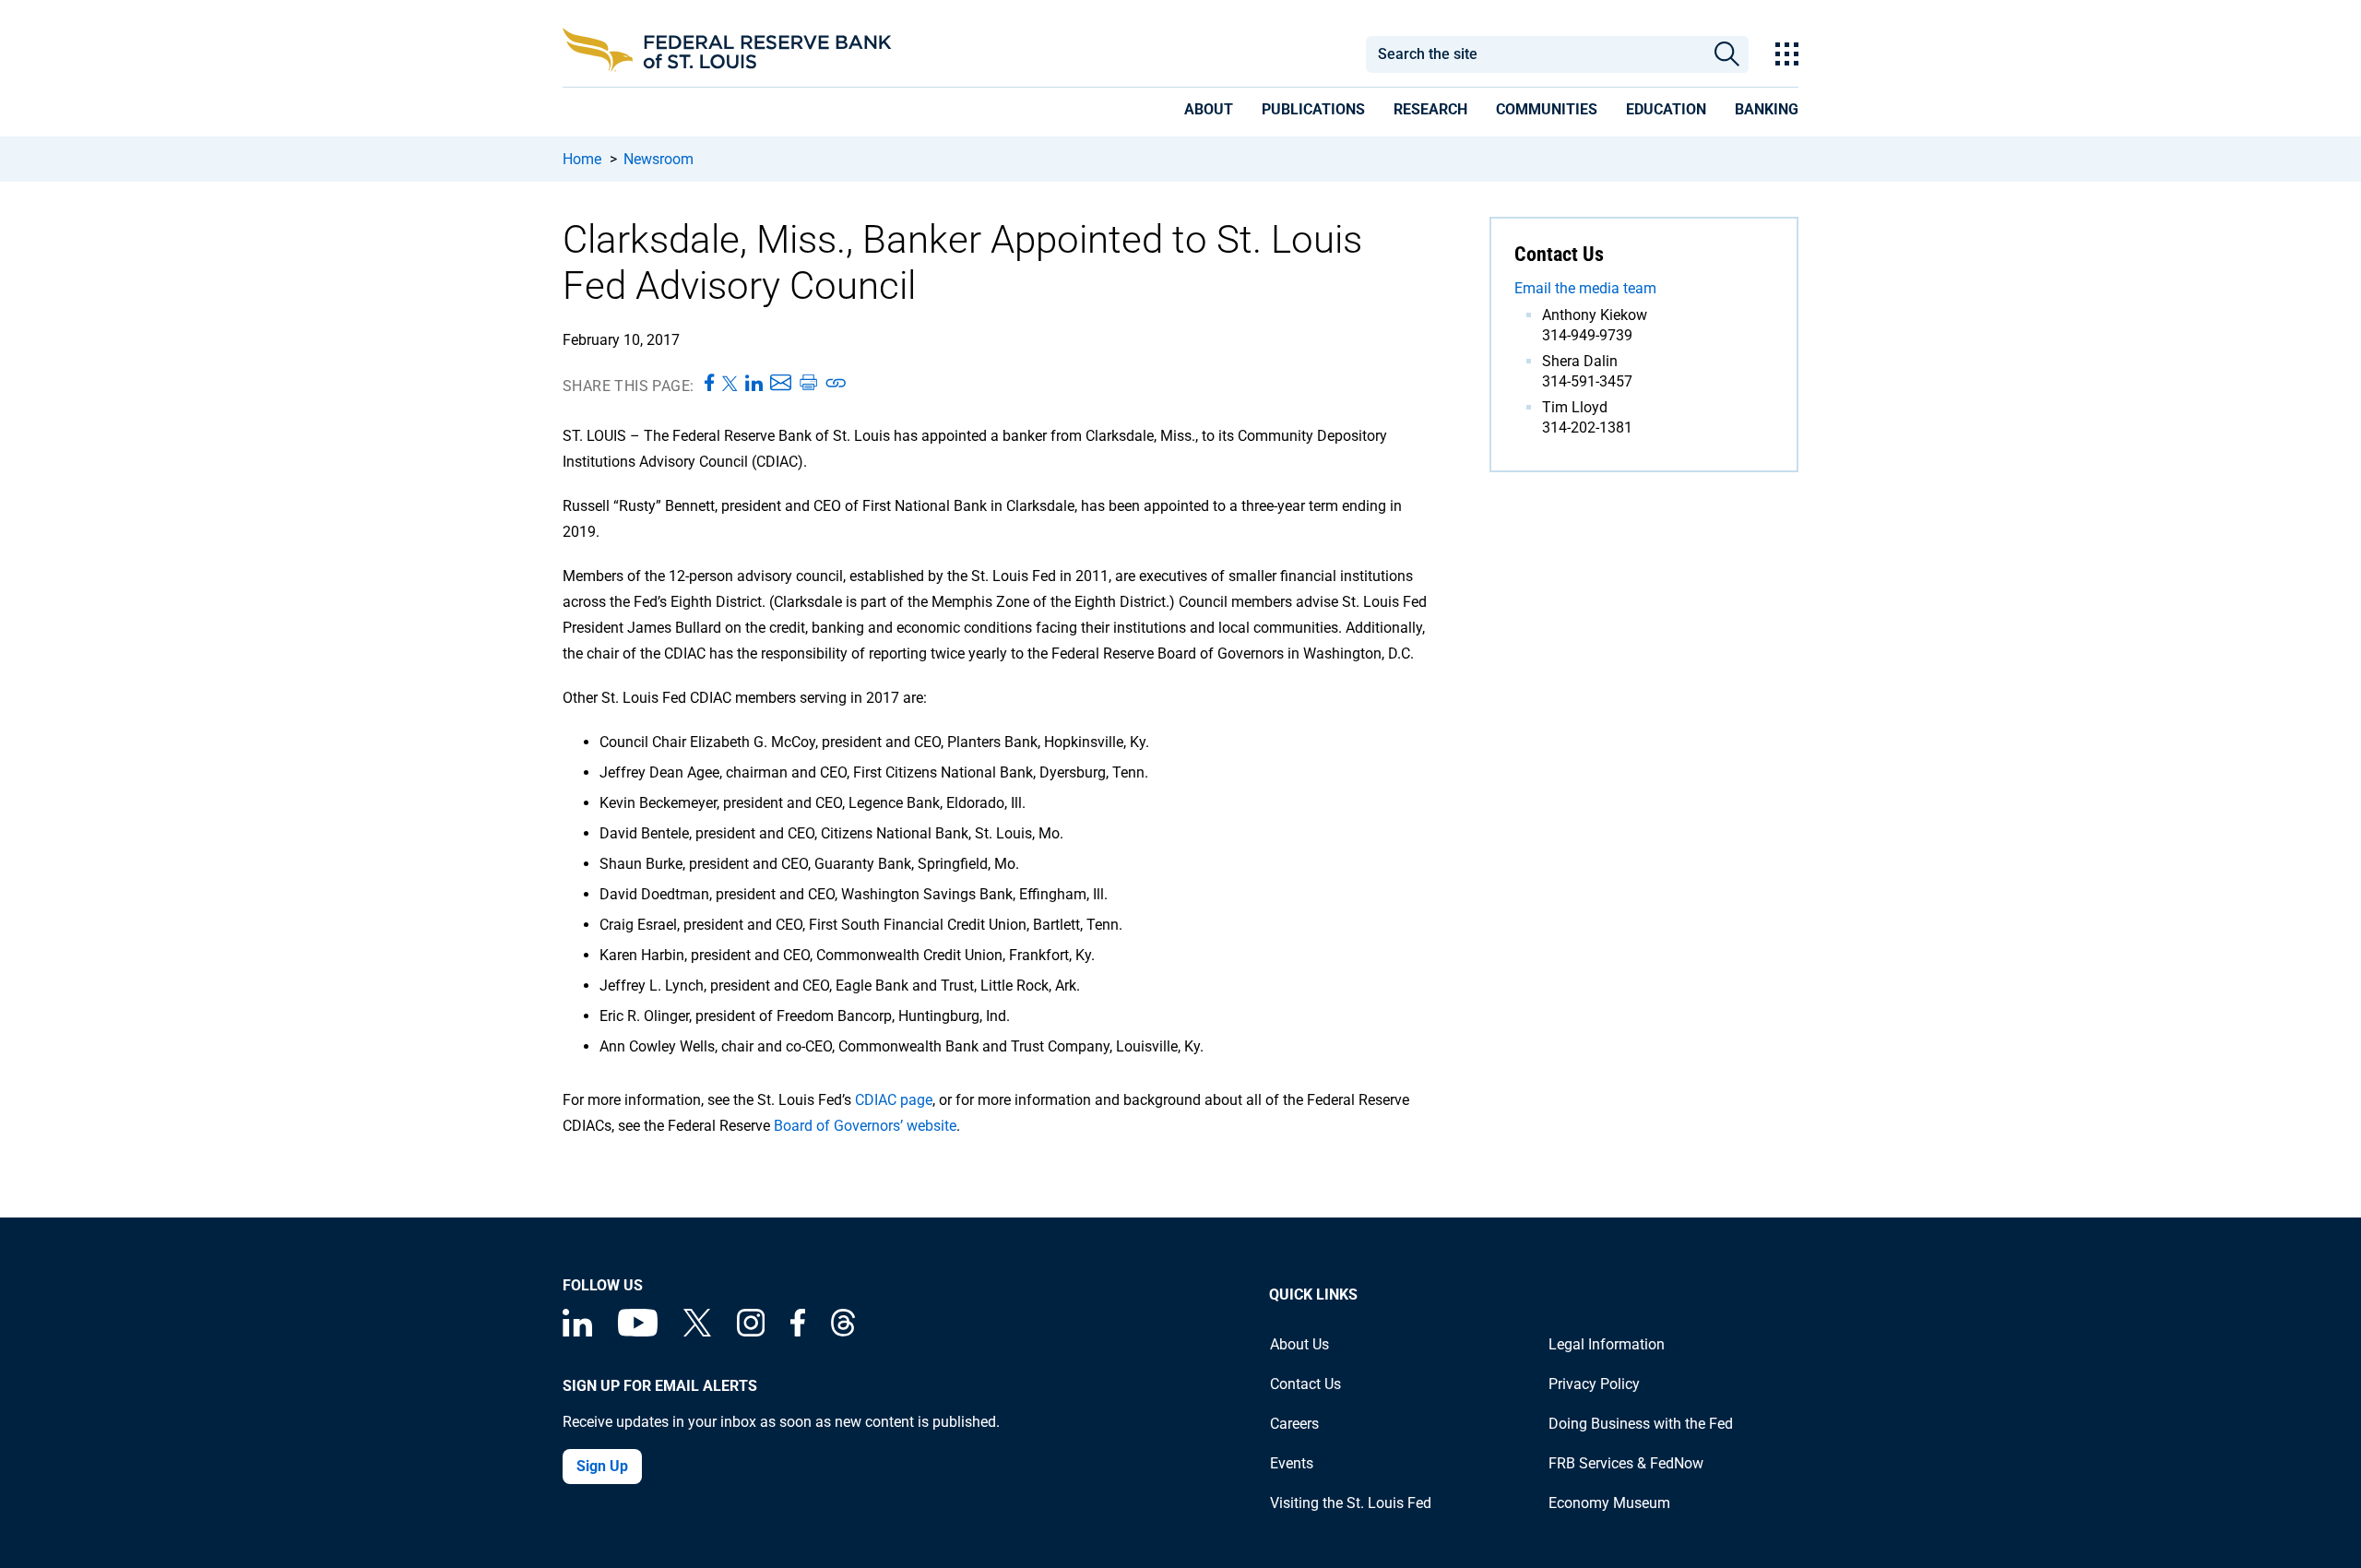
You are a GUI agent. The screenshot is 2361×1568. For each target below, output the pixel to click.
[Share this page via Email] (781, 384)
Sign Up (602, 1466)
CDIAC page (894, 1100)
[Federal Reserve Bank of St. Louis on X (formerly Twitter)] (697, 1331)
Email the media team (1585, 288)
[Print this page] (808, 384)
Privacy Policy (1594, 1384)
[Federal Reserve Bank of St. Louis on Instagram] (751, 1331)
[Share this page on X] (730, 384)
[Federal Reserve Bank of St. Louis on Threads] (843, 1331)
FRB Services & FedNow (1626, 1463)
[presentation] (1209, 113)
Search (1727, 54)
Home (582, 159)
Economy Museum (1609, 1503)
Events (1292, 1463)
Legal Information (1607, 1344)
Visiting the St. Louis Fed (1351, 1503)
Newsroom (658, 159)
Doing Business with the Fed (1641, 1424)
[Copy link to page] (836, 384)
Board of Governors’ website (865, 1126)
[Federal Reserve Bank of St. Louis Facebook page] (798, 1331)
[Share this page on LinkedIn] (754, 384)
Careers (1294, 1424)
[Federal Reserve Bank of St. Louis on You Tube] (638, 1331)
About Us (1299, 1344)
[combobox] (1535, 54)
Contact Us (1305, 1384)
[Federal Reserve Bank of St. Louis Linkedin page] (577, 1331)
